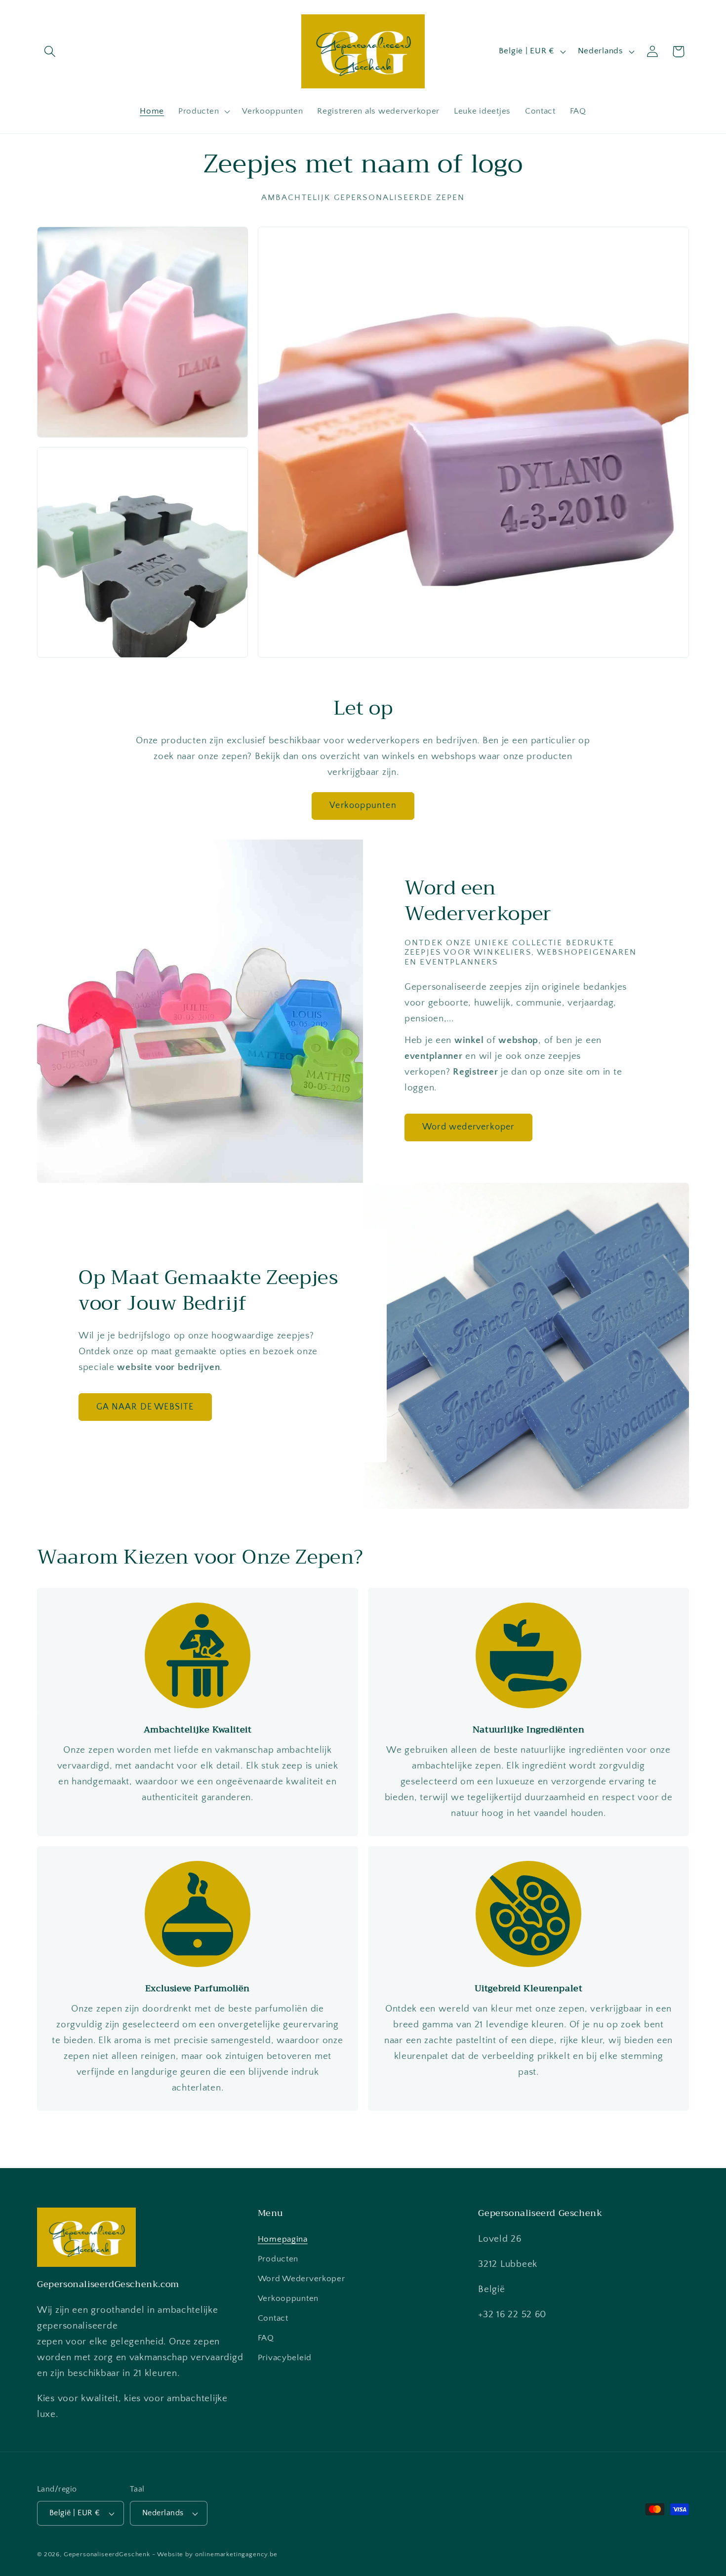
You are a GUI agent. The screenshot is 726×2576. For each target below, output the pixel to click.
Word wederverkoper (468, 1127)
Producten (278, 2258)
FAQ (266, 2337)
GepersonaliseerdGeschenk (107, 2554)
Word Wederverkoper (302, 2278)
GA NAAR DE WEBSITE (145, 1407)
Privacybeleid (285, 2357)
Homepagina (283, 2239)
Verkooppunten (363, 805)
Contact (273, 2318)
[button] (50, 52)
